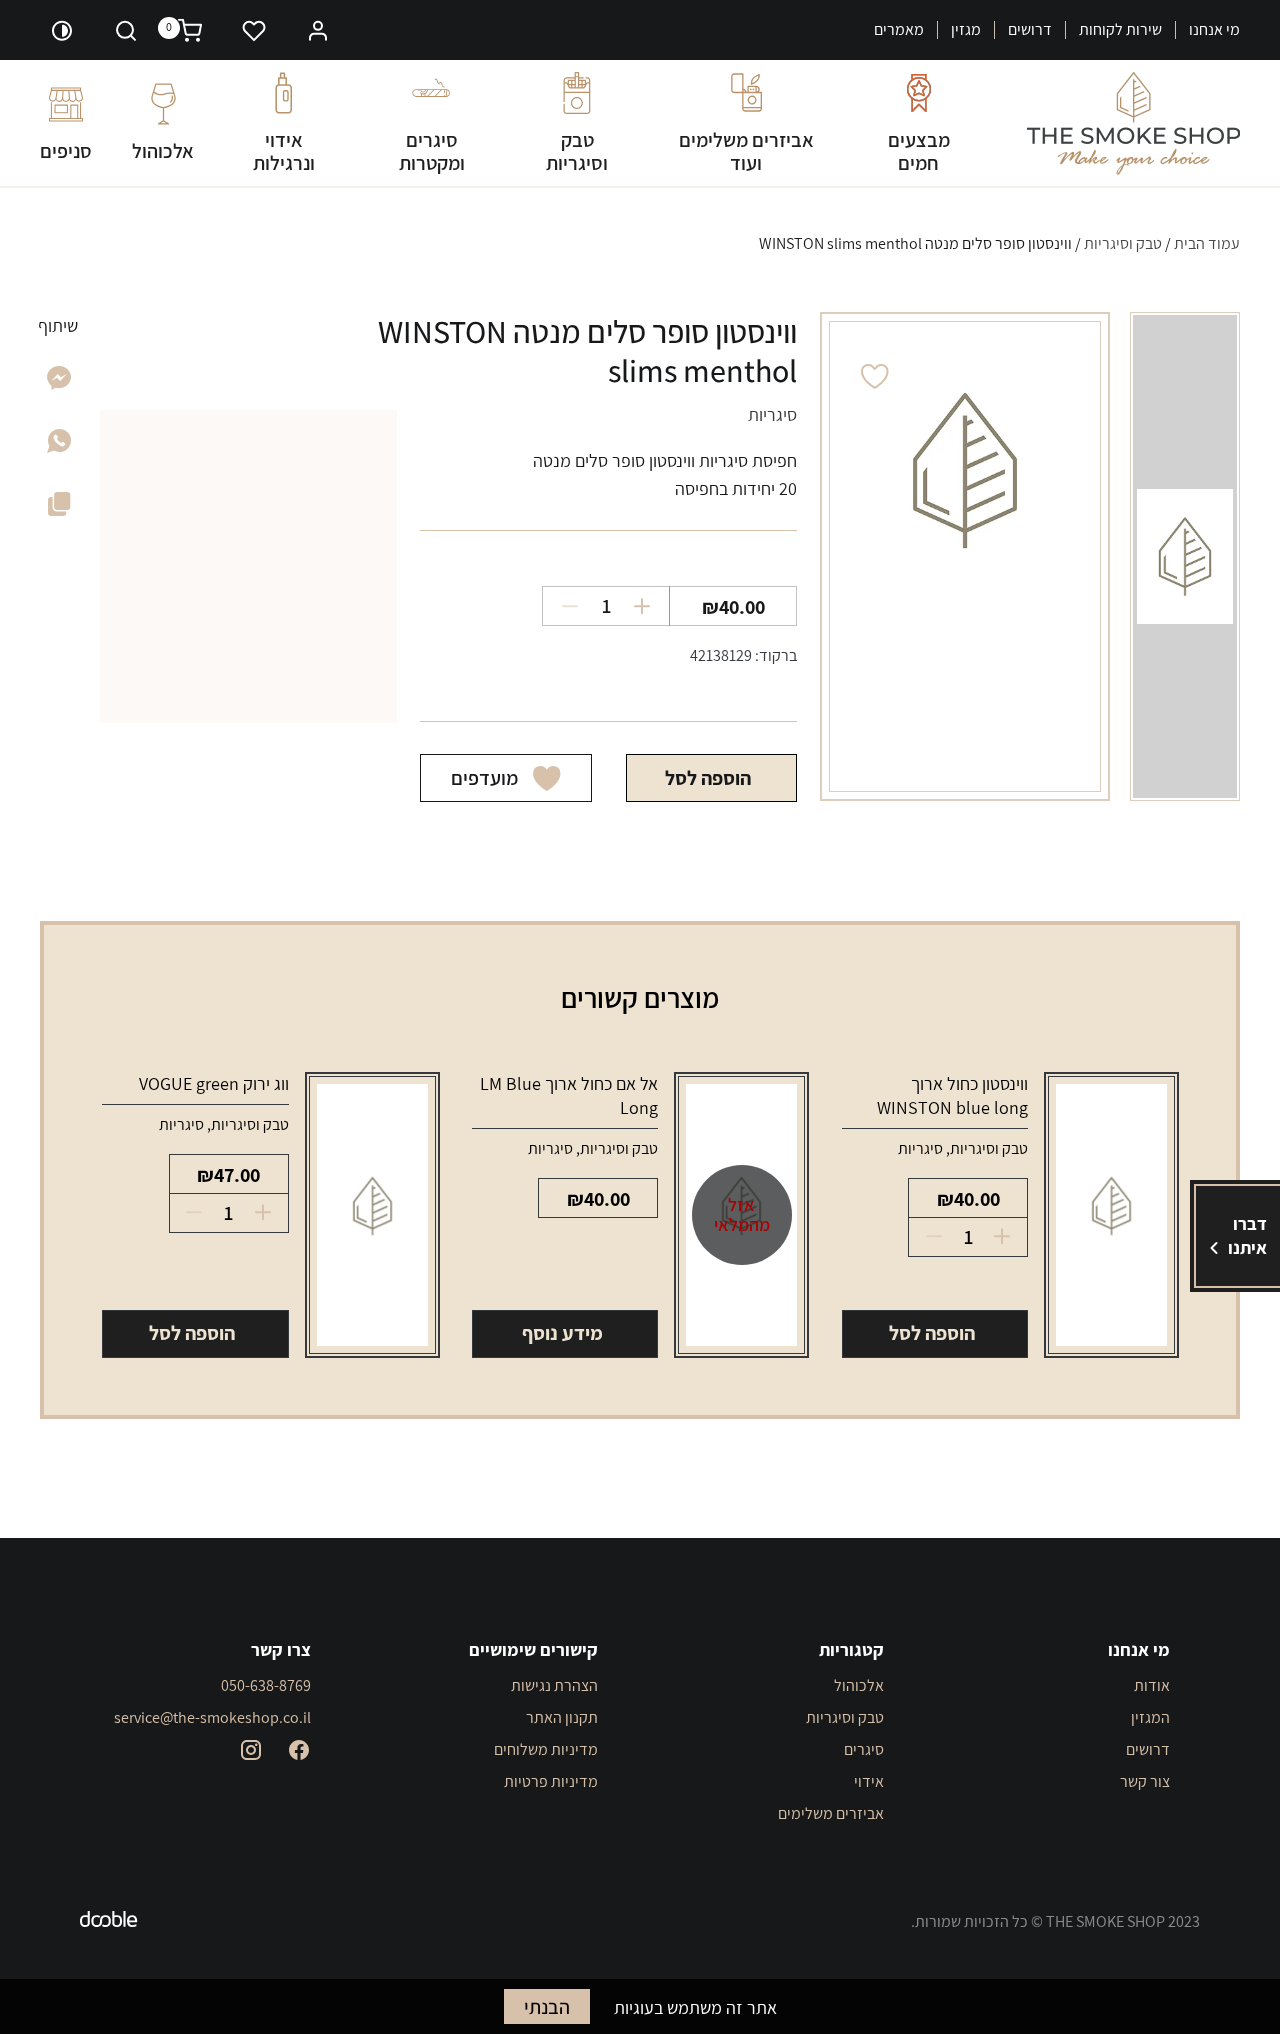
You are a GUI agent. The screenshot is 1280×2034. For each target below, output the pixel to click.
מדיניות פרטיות (550, 1781)
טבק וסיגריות (577, 151)
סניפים (66, 150)
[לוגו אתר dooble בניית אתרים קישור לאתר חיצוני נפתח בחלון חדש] (109, 1922)
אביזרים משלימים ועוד (746, 151)
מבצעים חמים (919, 151)
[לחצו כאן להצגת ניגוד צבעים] (62, 30)
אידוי (868, 1781)
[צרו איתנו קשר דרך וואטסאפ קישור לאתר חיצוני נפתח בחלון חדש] (59, 446)
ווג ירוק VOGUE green (213, 1083)
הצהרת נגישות (554, 1685)
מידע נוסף (562, 1333)
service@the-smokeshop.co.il (212, 1717)
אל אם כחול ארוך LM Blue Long (569, 1095)
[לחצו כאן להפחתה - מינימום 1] (562, 606)
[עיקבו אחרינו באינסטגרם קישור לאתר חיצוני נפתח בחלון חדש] (251, 1750)
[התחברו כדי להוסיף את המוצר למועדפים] (875, 376)
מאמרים (899, 30)
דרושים (1030, 30)
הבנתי (547, 2007)
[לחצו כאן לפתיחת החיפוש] (126, 30)
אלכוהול (163, 150)
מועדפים (484, 778)
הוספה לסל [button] (932, 1333)
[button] (318, 28)
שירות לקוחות (1120, 30)
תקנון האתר (561, 1717)
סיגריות (920, 1148)
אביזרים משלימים (830, 1813)
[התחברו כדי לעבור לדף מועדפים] (254, 30)
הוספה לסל (708, 778)
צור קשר (1145, 1781)
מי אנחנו (1214, 30)
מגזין (966, 30)
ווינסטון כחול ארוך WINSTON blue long (952, 1095)
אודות (1152, 1685)
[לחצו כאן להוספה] (649, 606)
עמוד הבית (1207, 243)
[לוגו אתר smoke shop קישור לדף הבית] (1133, 123)
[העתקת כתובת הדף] (59, 508)
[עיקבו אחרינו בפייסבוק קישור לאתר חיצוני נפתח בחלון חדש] (299, 1750)
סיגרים (863, 1749)
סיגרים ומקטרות (432, 151)
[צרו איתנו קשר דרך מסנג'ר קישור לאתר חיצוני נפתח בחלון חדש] (59, 383)
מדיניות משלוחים (545, 1749)
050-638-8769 (266, 1685)
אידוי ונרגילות (284, 151)
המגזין (1150, 1717)
